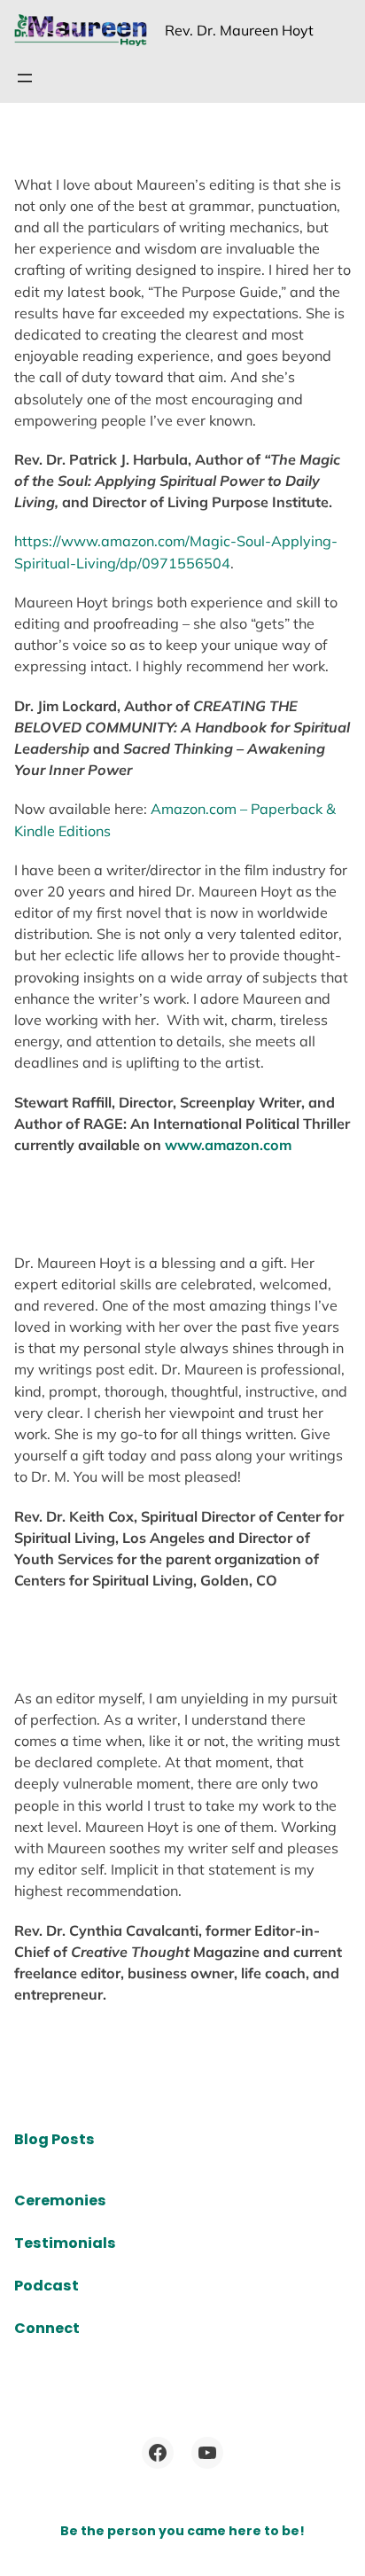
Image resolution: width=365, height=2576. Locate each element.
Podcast (47, 2286)
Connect (47, 2328)
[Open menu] (25, 78)
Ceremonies (60, 2200)
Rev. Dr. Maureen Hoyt (239, 30)
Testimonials (65, 2243)
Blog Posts (54, 2139)
